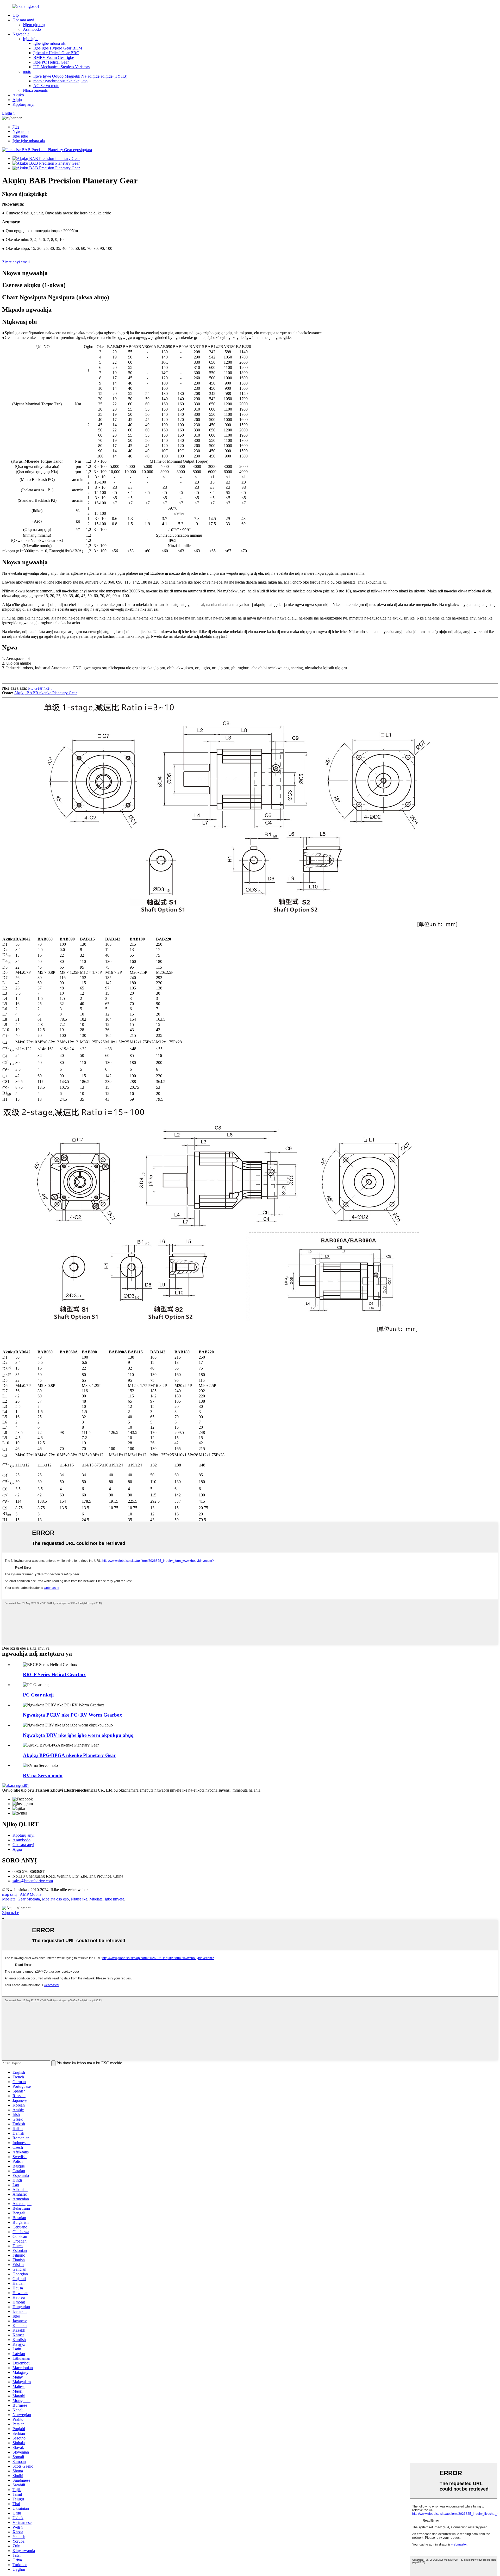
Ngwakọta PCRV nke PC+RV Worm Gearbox (73, 1715)
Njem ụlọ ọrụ (34, 25)
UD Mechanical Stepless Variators (61, 67)
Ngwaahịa (21, 34)
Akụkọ (18, 95)
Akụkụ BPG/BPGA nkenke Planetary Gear (69, 1755)
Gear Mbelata (29, 1899)
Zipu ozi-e (11, 1913)
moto (27, 72)
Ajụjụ (17, 100)
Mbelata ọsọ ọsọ (55, 1899)
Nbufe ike (79, 1899)
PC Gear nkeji (40, 688)
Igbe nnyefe (114, 1899)
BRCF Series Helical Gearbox (54, 1674)
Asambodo (32, 29)
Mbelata (9, 1899)
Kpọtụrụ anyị (23, 104)
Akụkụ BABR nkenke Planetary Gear (45, 693)
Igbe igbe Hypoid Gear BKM (58, 48)
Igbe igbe (31, 39)
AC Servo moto (46, 86)
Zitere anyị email (16, 262)
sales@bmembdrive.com (33, 1881)
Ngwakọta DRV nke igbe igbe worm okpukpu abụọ (78, 1735)
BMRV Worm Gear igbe (54, 57)
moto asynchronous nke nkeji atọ (60, 81)
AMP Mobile (31, 1894)
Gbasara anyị (23, 20)
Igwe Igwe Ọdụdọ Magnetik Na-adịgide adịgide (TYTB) (80, 76)
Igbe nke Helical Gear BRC (56, 53)
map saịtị (9, 1894)
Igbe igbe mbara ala (49, 43)
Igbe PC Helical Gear (51, 62)
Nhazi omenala (35, 90)
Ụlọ (16, 15)
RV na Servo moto (43, 1776)
